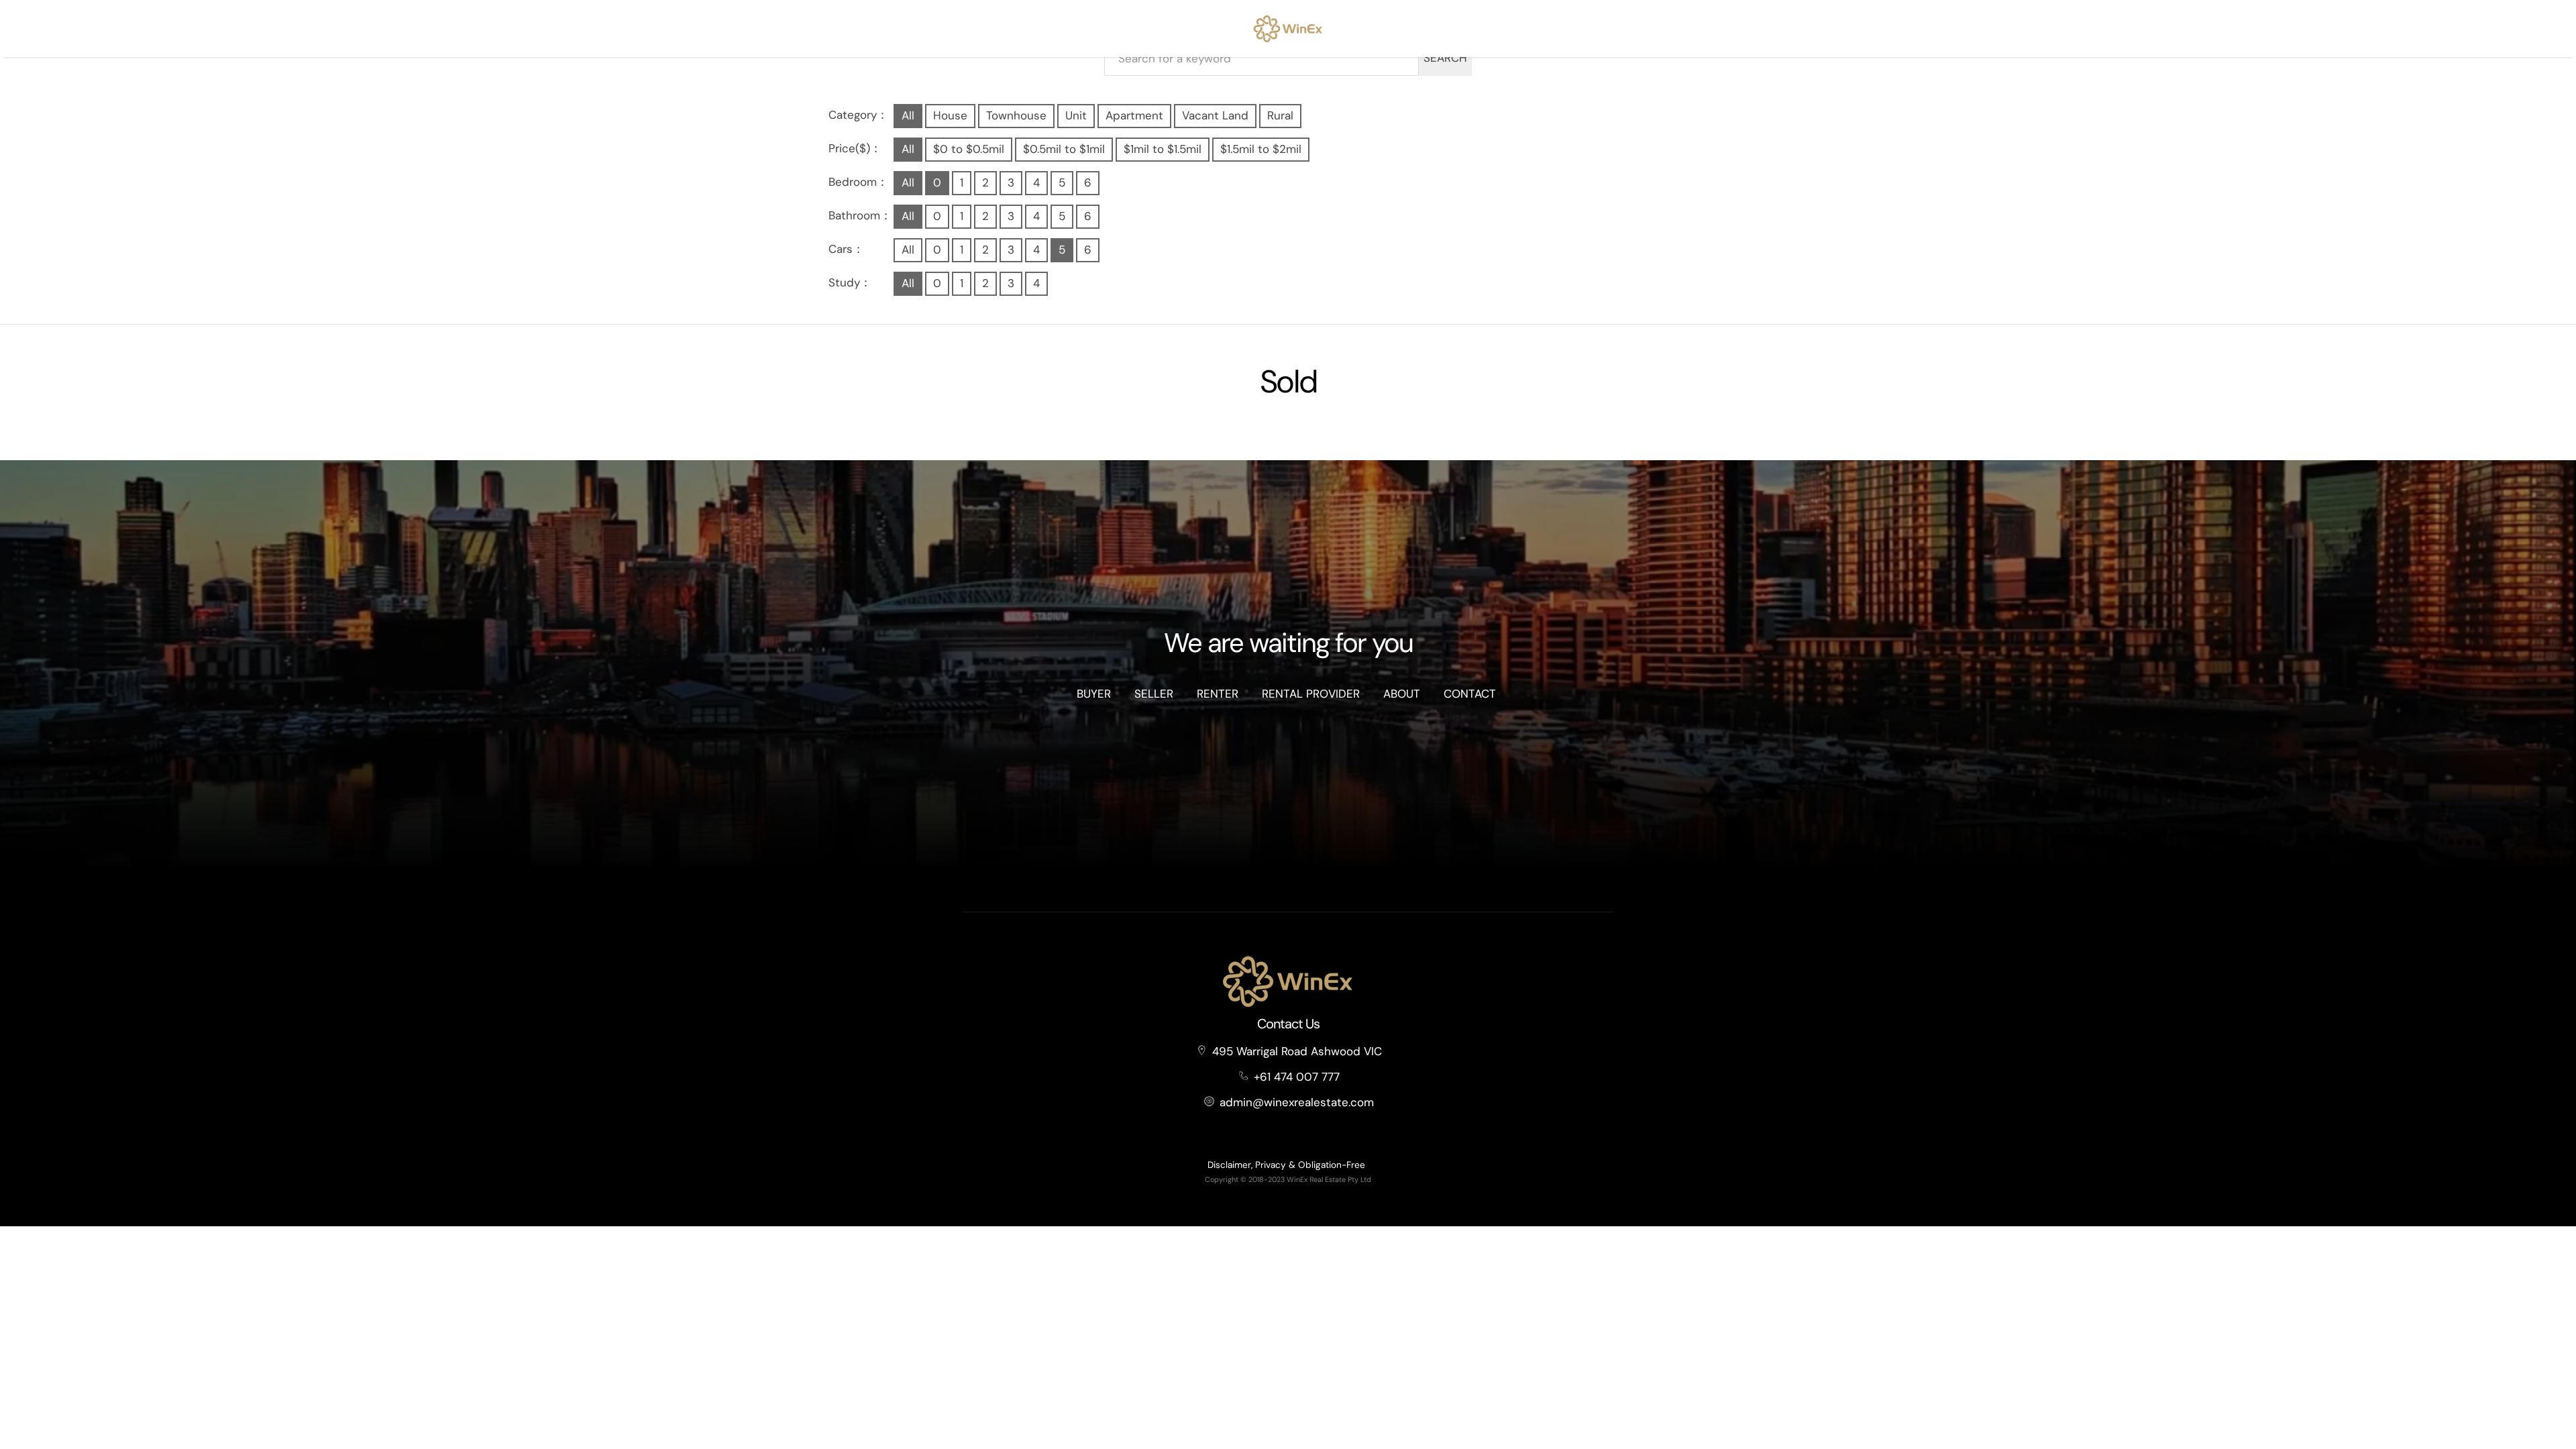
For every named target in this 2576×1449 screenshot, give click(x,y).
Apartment (1134, 115)
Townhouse (1016, 115)
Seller (1154, 694)
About (1402, 694)
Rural (1280, 115)
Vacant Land (1215, 115)
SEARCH (1445, 58)
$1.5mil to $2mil (1261, 149)
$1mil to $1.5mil (1163, 149)
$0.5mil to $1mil (1064, 149)
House (950, 115)
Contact (1470, 694)
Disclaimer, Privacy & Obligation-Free (1286, 1165)
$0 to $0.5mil (969, 149)
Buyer (1094, 694)
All (908, 115)
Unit (1076, 115)
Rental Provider (1311, 694)
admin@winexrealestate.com (1297, 1102)
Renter (1218, 694)
